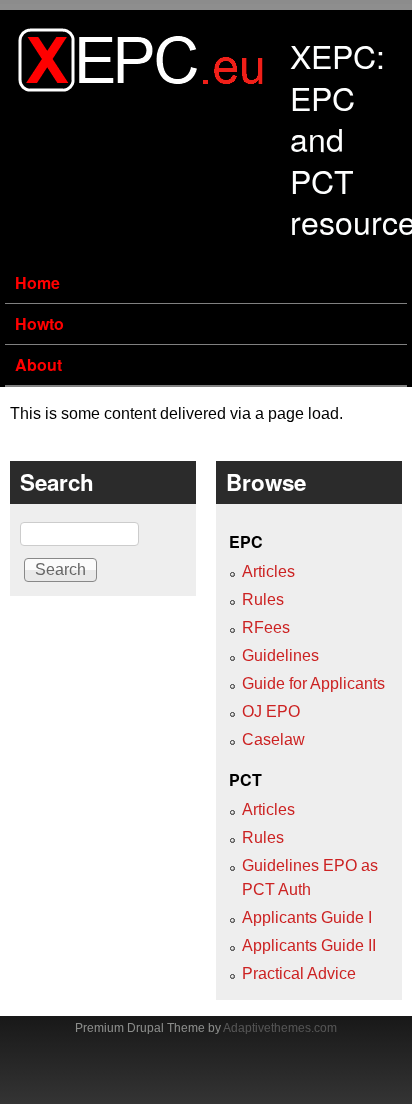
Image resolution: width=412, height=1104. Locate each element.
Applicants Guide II (309, 945)
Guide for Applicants (313, 683)
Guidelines (280, 655)
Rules (263, 599)
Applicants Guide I (307, 917)
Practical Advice (299, 973)
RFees (266, 627)
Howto (39, 323)
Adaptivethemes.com (280, 1028)
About (38, 364)
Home (37, 282)
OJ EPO (271, 711)
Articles (268, 571)
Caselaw (273, 739)
